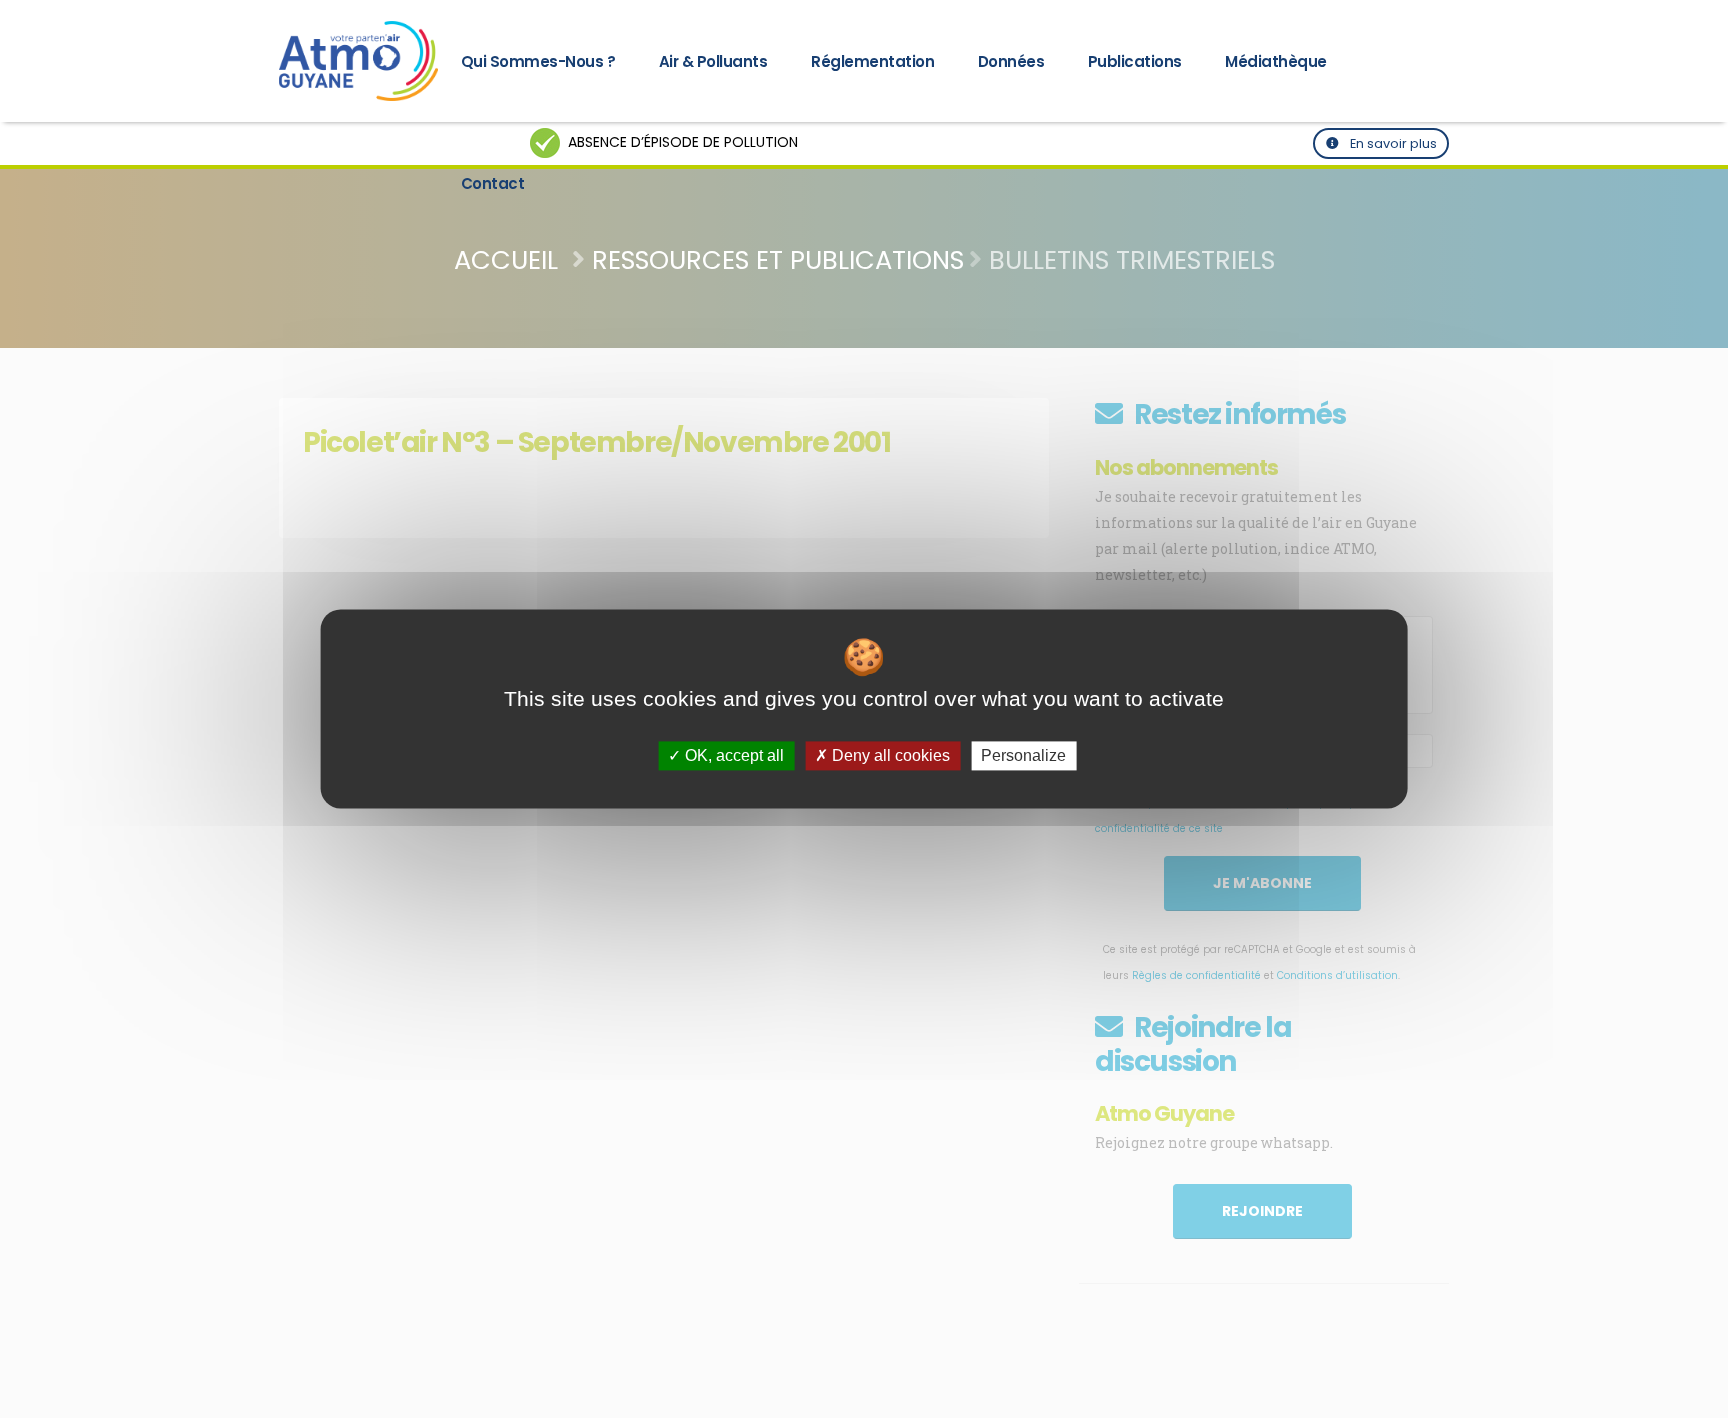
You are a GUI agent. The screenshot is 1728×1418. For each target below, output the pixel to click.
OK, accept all (732, 755)
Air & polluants (713, 61)
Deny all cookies (889, 755)
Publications (1135, 61)
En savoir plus (1392, 143)
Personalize (1023, 755)
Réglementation (872, 61)
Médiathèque (1276, 61)
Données (1011, 61)
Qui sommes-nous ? (538, 61)
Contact (493, 183)
